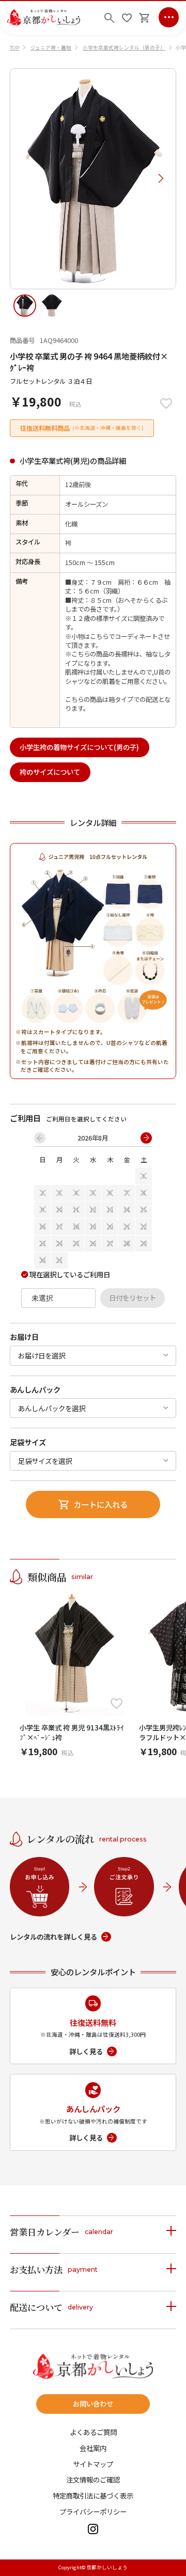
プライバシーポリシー (93, 2512)
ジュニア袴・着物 (51, 48)
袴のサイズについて (50, 772)
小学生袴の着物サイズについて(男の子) (79, 747)
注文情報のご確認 (93, 2480)
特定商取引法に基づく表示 (93, 2496)
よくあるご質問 (93, 2432)
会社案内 (93, 2448)
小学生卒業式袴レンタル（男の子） (124, 48)
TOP (14, 48)
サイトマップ (93, 2464)
